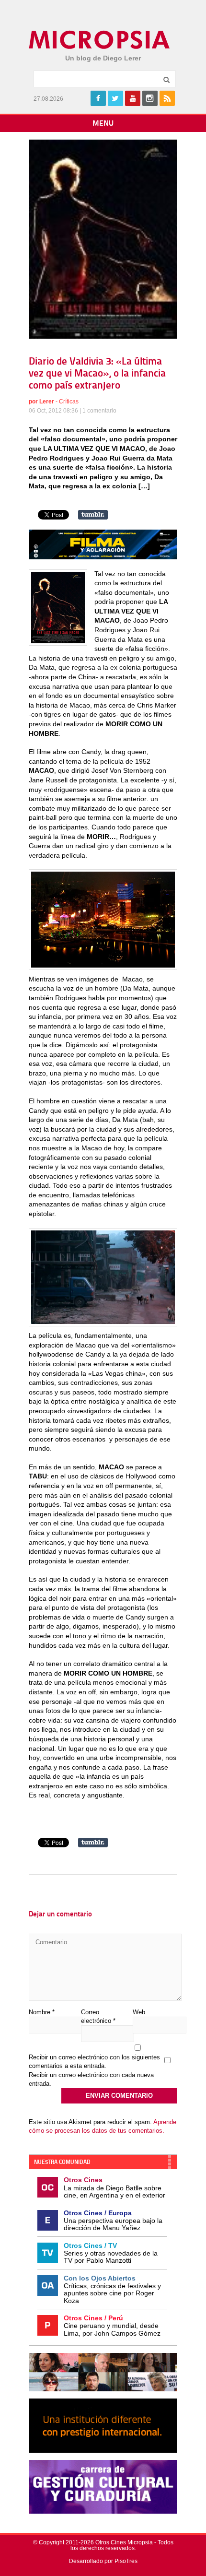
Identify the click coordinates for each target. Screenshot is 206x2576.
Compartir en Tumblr (93, 515)
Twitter (115, 98)
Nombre (42, 2012)
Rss (167, 98)
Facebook (98, 98)
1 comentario (99, 411)
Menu (103, 124)
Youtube (133, 98)
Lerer (47, 402)
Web (139, 2012)
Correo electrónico (98, 2016)
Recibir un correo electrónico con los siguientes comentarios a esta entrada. (94, 2062)
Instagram (150, 98)
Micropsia (100, 40)
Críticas (69, 402)
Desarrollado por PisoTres (103, 2561)
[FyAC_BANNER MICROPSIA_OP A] (103, 557)
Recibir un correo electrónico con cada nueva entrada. (91, 2079)
